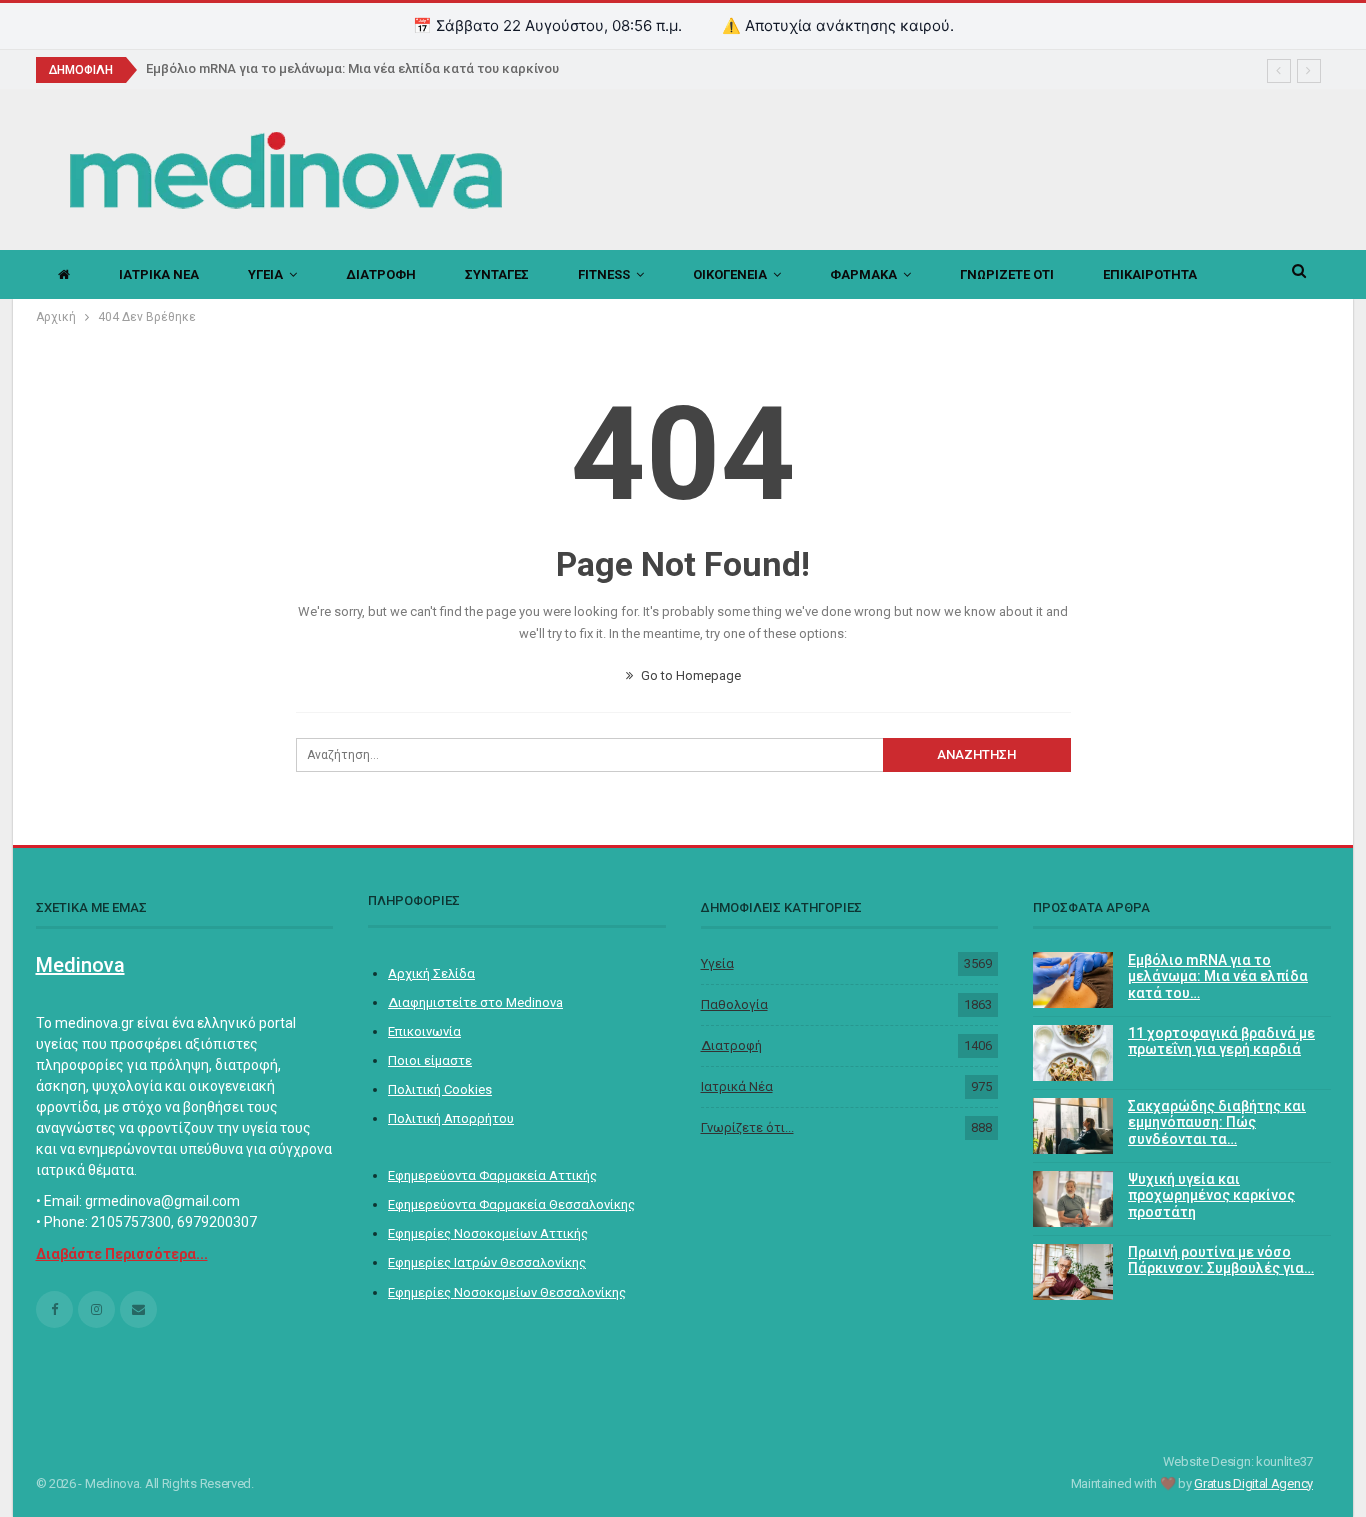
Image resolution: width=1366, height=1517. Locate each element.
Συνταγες (497, 274)
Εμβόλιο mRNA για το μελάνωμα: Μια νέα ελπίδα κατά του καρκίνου (352, 68)
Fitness (604, 274)
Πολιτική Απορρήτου (451, 1118)
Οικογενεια (730, 274)
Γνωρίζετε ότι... (747, 1127)
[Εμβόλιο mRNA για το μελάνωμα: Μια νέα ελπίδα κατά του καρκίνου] (1073, 980)
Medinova (80, 965)
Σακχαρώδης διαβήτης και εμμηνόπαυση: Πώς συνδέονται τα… (1217, 1123)
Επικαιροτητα (1150, 274)
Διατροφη (381, 274)
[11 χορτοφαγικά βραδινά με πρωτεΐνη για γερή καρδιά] (1073, 1053)
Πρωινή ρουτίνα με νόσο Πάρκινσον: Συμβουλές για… (1221, 1260)
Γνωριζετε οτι (1007, 274)
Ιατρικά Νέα (737, 1086)
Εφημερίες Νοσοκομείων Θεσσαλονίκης (507, 1292)
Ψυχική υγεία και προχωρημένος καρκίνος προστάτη (1211, 1196)
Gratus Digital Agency (1253, 1483)
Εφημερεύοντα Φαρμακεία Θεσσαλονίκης (511, 1204)
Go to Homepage (689, 675)
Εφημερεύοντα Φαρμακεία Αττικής (492, 1175)
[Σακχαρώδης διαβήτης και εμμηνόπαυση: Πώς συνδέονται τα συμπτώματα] (1073, 1126)
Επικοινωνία (424, 1031)
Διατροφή (731, 1045)
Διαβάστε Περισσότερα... (122, 1254)
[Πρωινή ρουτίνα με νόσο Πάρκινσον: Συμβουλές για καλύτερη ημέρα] (1073, 1272)
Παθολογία (734, 1004)
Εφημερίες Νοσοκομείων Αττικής (488, 1233)
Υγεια (265, 274)
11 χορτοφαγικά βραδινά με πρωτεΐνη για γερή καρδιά (1221, 1041)
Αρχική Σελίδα (431, 973)
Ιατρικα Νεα (159, 274)
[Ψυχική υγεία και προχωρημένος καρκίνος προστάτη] (1073, 1199)
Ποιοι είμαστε (430, 1060)
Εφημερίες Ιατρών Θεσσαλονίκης (487, 1262)
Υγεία (717, 963)
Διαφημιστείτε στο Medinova (475, 1002)
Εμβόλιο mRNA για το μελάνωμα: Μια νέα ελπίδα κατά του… (1218, 977)
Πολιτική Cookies (440, 1089)
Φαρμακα (863, 274)
